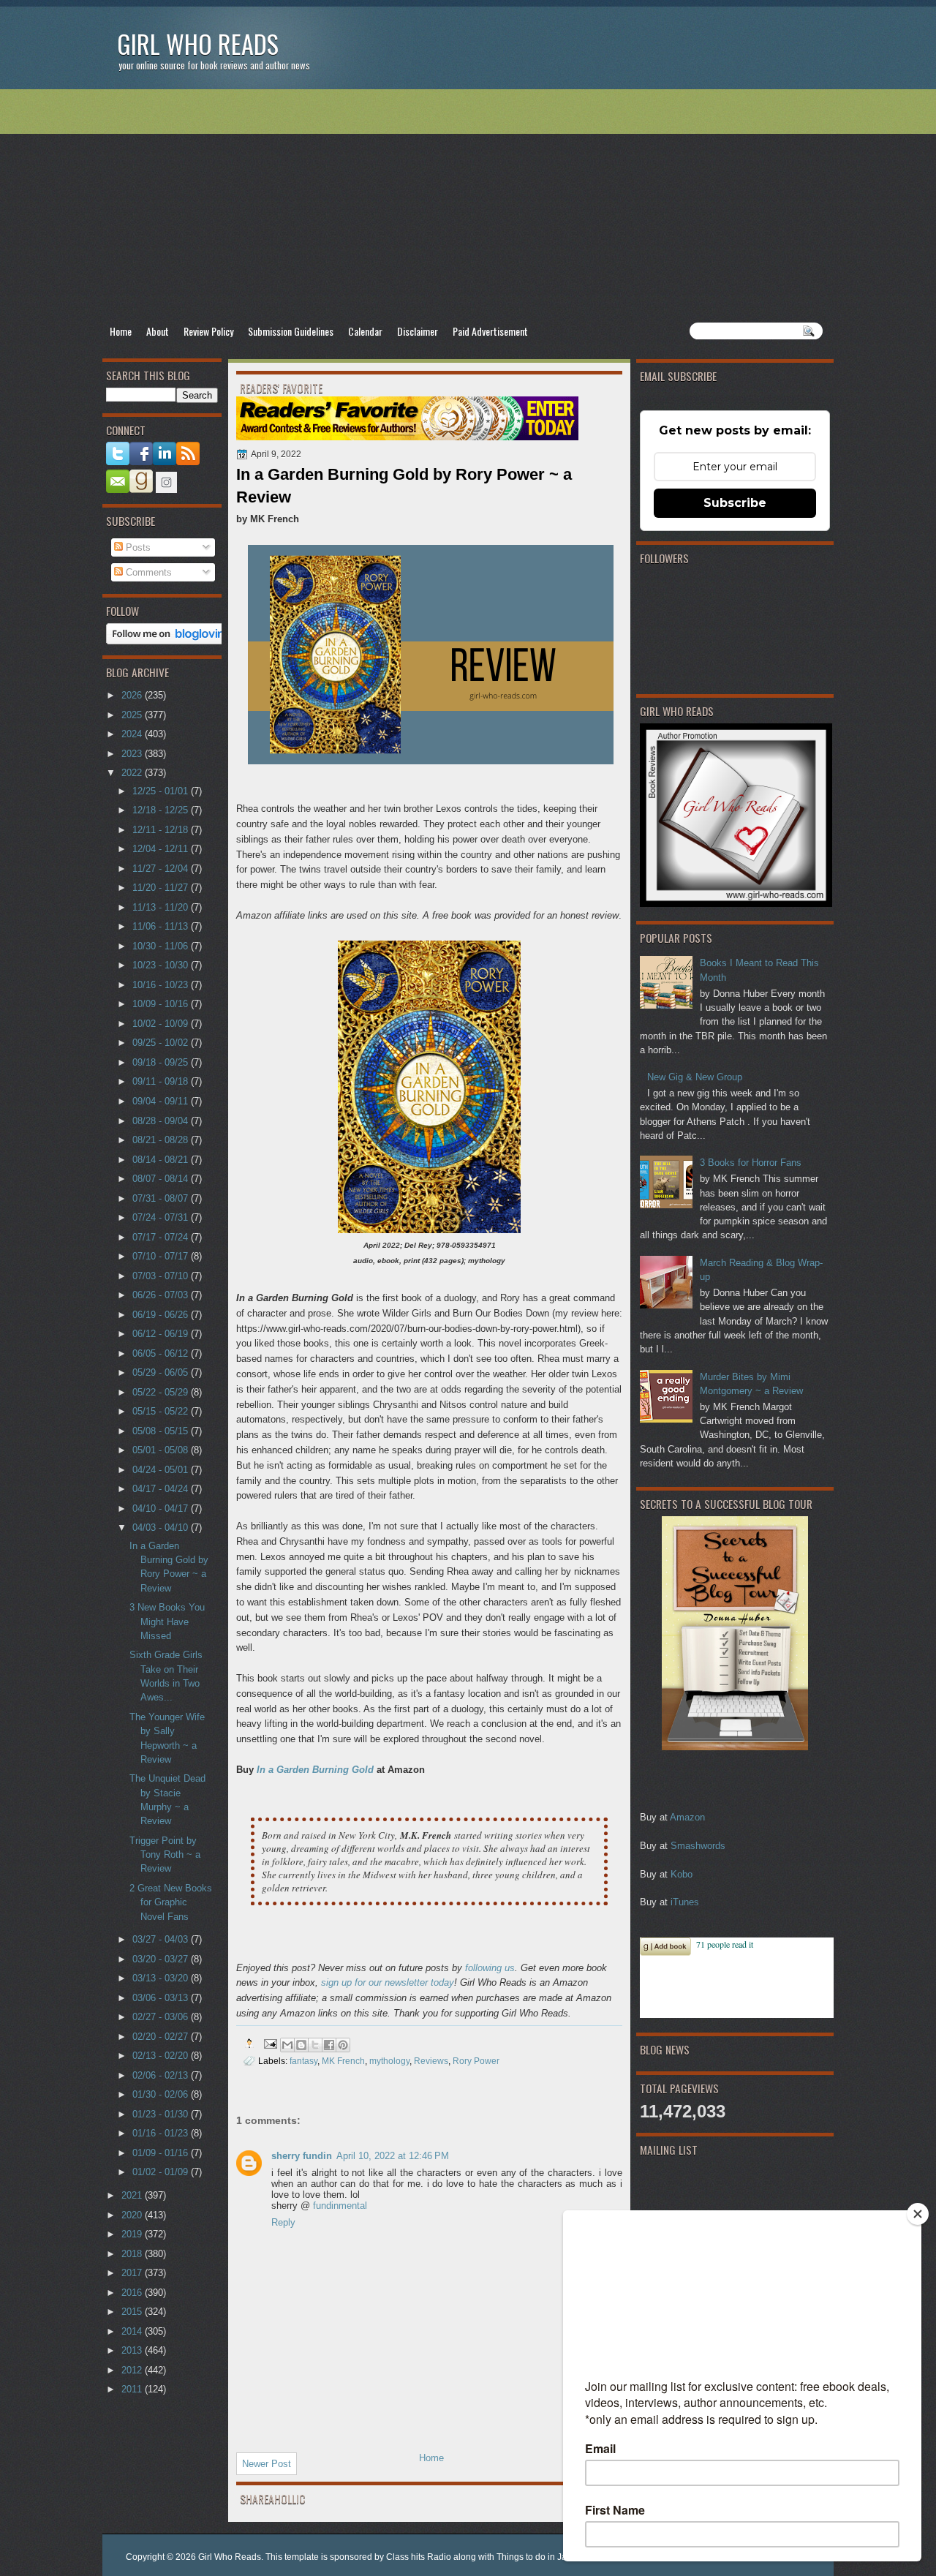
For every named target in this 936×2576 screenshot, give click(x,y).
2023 (133, 754)
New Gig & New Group (695, 1077)
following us (490, 1968)
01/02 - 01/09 (162, 2172)
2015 (133, 2312)
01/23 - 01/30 (162, 2114)
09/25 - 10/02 (162, 1043)
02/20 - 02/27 (162, 2037)
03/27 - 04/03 (162, 1939)
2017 (133, 2273)
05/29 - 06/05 (162, 1372)
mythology (389, 2061)
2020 (133, 2215)
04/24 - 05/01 (162, 1470)
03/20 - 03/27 (162, 1959)
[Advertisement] (468, 206)
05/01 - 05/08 (162, 1450)
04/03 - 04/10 (162, 1528)
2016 (133, 2293)
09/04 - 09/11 (162, 1101)
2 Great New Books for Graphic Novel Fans (171, 1902)
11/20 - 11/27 (162, 888)
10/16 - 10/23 (162, 985)
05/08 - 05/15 (162, 1431)
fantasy (303, 2061)
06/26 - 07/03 (162, 1295)
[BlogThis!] (301, 2045)
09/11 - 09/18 (162, 1081)
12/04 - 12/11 (162, 849)
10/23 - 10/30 (162, 965)
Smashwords (698, 1846)
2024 (133, 734)
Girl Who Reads (198, 44)
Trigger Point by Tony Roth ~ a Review (165, 1855)
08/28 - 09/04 (162, 1121)
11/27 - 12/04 (162, 869)
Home (121, 331)
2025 (133, 715)
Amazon (687, 1817)
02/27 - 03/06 (162, 2017)
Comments (147, 572)
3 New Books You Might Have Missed (167, 1622)
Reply (283, 2222)
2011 (133, 2389)
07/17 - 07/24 (162, 1237)
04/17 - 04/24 (162, 1489)
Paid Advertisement (490, 331)
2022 (133, 773)
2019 (133, 2234)
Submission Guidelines (291, 331)
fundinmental (340, 2206)
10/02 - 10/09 (162, 1024)
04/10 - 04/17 (162, 1509)
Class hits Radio (419, 2557)
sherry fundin (302, 2156)
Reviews (431, 2061)
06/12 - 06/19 (162, 1334)
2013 (133, 2350)
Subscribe (735, 503)
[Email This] (287, 2045)
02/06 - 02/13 (162, 2075)
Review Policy (208, 331)
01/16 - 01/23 (162, 2133)
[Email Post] (269, 2043)
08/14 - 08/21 (162, 1160)
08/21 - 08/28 (162, 1140)
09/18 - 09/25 (162, 1062)
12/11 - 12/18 (162, 830)
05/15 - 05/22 (162, 1411)
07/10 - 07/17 (162, 1256)
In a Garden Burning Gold (315, 1770)
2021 (133, 2195)
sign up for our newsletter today (388, 1982)
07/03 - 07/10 (162, 1276)
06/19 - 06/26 (162, 1315)
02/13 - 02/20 (162, 2056)
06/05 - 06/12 (162, 1353)
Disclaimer (418, 331)
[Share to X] (315, 2045)
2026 (133, 695)
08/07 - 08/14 (162, 1179)
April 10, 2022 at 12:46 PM (393, 2156)
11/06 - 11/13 (162, 926)
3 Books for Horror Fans (751, 1163)
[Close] (918, 2214)
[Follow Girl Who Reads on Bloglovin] (169, 641)
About (158, 331)
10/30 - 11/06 (162, 946)
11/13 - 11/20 (162, 907)
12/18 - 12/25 (162, 810)
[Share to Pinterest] (343, 2045)
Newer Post (267, 2464)
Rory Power (476, 2061)
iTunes (685, 1902)
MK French (343, 2061)
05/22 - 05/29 (162, 1392)
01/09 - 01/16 (162, 2153)
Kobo (682, 1874)
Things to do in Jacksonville (551, 2557)
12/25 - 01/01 (162, 791)
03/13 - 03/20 (162, 1978)
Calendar (365, 331)
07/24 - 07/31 (162, 1217)
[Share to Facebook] (329, 2045)
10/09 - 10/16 (162, 1004)
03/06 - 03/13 (162, 1998)
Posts (137, 547)
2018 (133, 2254)
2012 (133, 2370)
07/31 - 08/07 (162, 1198)
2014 (133, 2331)
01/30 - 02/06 (162, 2094)
